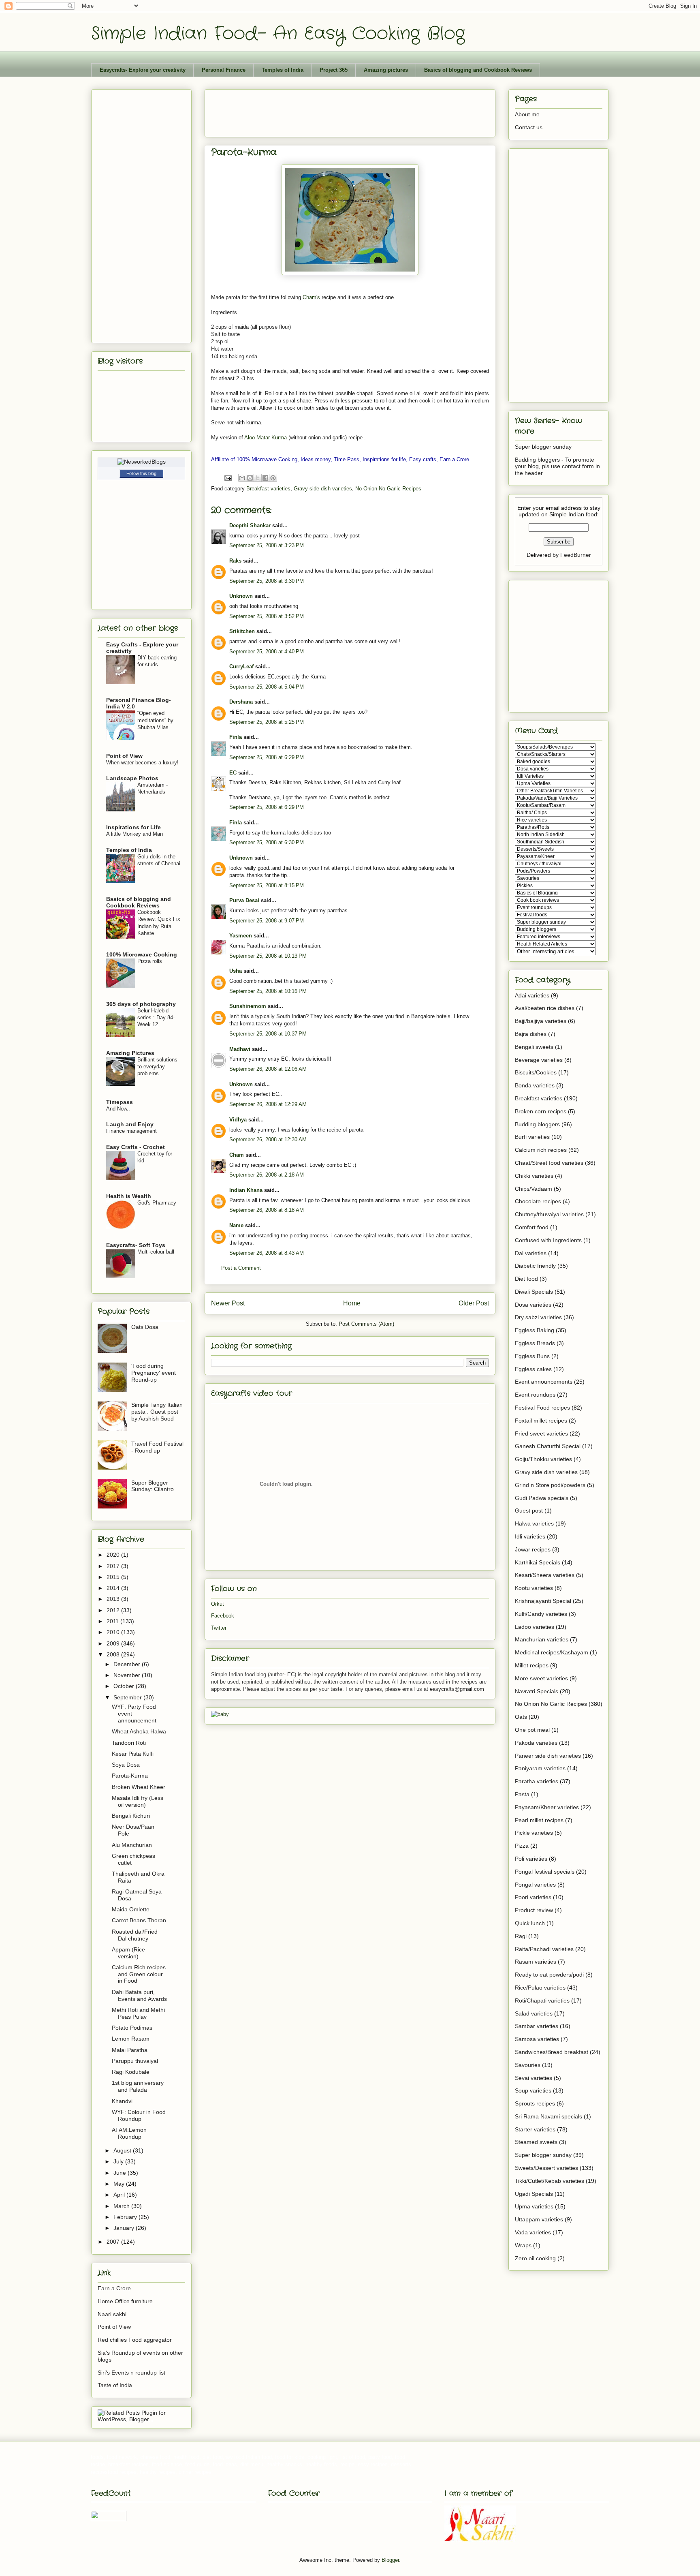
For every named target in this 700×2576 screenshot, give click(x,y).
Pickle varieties (534, 1833)
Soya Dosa (126, 1765)
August (123, 2150)
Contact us (529, 127)
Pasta (522, 1794)
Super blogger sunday (543, 447)
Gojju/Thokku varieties (543, 1459)
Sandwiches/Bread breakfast (552, 2052)
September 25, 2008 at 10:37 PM (268, 1034)
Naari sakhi (112, 2314)
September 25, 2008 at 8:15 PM (267, 885)
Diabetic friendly (535, 1266)
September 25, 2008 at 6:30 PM (267, 842)
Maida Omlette (131, 1909)
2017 (114, 1566)
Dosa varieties (533, 1305)
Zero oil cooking (535, 2258)
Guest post (529, 1511)
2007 (114, 2242)
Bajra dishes (531, 1034)
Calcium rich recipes (541, 1150)
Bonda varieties (535, 1085)
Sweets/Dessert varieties (546, 2168)
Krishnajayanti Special (543, 1601)
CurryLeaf (241, 666)
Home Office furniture (125, 2301)
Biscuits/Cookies (536, 1072)
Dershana (241, 702)
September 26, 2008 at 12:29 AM (268, 1104)
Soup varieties (533, 2090)
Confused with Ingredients (548, 1240)
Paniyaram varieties (540, 1768)
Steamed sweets (536, 2142)
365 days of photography (141, 1004)
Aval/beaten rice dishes (545, 1008)
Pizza (522, 1846)
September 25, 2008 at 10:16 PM (268, 991)
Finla (236, 737)
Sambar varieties (537, 2026)
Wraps (523, 2245)
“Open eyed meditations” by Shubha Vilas (155, 720)
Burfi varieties (532, 1137)
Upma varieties (534, 2206)
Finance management (131, 1131)
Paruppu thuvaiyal (135, 2061)
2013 (114, 1599)
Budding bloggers (537, 1124)
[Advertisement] (359, 111)
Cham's (311, 297)
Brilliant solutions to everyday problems (157, 1067)
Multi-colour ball (156, 1252)
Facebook (223, 1616)
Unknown (241, 596)
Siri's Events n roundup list (131, 2373)
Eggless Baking (535, 1330)
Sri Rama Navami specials (548, 2116)
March (122, 2206)
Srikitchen (242, 631)
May (120, 2184)
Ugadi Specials (534, 2194)
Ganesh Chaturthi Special (548, 1446)
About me (527, 114)
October (125, 1686)
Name (236, 1225)
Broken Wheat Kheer (139, 1787)
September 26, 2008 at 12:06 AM (268, 1069)
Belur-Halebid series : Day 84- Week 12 (156, 1018)
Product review (534, 1910)
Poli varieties (531, 1859)
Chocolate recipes (538, 1201)
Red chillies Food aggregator (135, 2340)
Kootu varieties (534, 1588)
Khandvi (122, 2101)
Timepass (120, 1102)
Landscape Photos (132, 778)
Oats (521, 1717)
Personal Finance (224, 70)
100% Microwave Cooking (142, 954)
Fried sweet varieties (541, 1433)
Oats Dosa (145, 1327)
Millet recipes (532, 1665)
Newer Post (228, 1303)
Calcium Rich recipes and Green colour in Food (139, 1974)
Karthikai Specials (538, 1562)
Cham (237, 1155)
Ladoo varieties (535, 1627)
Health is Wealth (129, 1196)
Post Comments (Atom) (366, 1324)
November (128, 1675)
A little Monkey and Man (134, 834)
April (120, 2195)
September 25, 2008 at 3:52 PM (267, 616)
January (125, 2228)
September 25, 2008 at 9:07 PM (267, 921)
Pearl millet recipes (539, 1820)
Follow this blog (141, 473)
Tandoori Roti (129, 1743)
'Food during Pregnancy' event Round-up (154, 1373)
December (128, 1664)
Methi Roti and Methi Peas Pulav (138, 2013)
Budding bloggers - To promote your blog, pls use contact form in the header (557, 466)
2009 (114, 1643)
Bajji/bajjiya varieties (541, 1021)
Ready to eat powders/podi (549, 1975)
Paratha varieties (537, 1781)
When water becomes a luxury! (142, 763)
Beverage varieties (539, 1060)
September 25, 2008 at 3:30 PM (267, 581)
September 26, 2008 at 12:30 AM (268, 1139)
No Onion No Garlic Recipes (388, 489)
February (126, 2217)
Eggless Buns (532, 1356)
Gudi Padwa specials (542, 1498)
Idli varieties (530, 1536)
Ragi (521, 1936)
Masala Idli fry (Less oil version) (138, 1801)
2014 (114, 1588)
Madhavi (240, 1049)
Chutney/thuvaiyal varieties (549, 1214)
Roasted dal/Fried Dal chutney (135, 1935)
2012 (114, 1610)
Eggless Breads (535, 1343)
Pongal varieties (535, 1885)
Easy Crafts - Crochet (136, 1147)
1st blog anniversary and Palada (138, 2086)
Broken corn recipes (541, 1111)
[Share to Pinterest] (273, 478)
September (128, 1697)
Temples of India (283, 70)
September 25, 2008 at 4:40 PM (267, 651)
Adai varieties (532, 995)
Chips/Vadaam (534, 1189)
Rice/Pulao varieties (540, 1988)
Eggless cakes (533, 1369)
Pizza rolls (150, 961)
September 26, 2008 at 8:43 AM (267, 1253)
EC (233, 773)
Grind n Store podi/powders (550, 1485)
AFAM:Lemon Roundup (129, 2133)
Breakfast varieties (268, 489)
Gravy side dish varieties (323, 489)
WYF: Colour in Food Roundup (139, 2115)
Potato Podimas (132, 2028)
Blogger (390, 2560)
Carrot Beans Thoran (139, 1920)
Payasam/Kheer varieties (547, 1807)
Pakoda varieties (536, 1743)
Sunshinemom (248, 1006)
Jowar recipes (533, 1549)
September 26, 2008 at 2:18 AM (267, 1175)
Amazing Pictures (130, 1053)
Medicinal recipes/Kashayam (552, 1652)
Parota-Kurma (130, 1776)
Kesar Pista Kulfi (133, 1754)
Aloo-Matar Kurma (266, 438)
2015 (114, 1577)
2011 (113, 1621)
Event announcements (544, 1382)
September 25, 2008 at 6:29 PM (267, 757)
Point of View (124, 756)
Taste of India (115, 2385)
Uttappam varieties (539, 2219)
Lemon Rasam (131, 2039)
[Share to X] (258, 478)
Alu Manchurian (132, 1845)
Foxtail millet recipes (541, 1421)
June (121, 2173)
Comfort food (532, 1227)
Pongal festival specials (545, 1872)
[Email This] (242, 478)
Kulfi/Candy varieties (541, 1614)
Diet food (526, 1279)
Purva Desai (244, 900)
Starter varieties (535, 2129)
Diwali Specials (534, 1292)
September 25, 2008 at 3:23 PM (267, 545)
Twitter (219, 1628)
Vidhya (238, 1120)
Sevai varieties (534, 2078)
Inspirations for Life (133, 827)
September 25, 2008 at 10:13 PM (268, 956)
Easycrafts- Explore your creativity (143, 70)
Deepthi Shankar (250, 525)
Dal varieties (531, 1253)
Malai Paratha (130, 2050)
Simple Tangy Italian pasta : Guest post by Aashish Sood (157, 1412)
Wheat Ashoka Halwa (139, 1731)
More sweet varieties (541, 1678)
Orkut (218, 1604)
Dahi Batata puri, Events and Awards (139, 1995)
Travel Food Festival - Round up (157, 1447)
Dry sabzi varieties (538, 1317)
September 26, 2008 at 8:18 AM (267, 1210)
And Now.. (118, 1109)
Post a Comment (241, 1268)
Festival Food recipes (542, 1408)
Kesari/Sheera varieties (545, 1575)
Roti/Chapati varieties (542, 2000)
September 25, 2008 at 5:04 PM (267, 687)
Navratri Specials (537, 1691)
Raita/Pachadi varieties (544, 1949)
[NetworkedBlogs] (142, 462)
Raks (235, 561)
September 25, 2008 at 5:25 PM (267, 722)
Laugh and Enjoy (130, 1124)
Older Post (474, 1303)
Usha (236, 971)
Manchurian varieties (542, 1639)
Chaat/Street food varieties (549, 1163)
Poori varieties (533, 1897)
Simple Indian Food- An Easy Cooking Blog (278, 34)
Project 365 (334, 70)
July (119, 2161)
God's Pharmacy (157, 1203)
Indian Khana (246, 1190)
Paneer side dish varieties (548, 1756)
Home (352, 1303)
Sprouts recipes (535, 2103)
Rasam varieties (536, 1962)
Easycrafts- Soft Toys (136, 1245)
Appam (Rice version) (128, 1953)
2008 (114, 1654)
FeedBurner (576, 555)
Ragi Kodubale (131, 2072)
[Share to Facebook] (265, 478)
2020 (114, 1555)
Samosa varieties (537, 2039)
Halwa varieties (534, 1523)
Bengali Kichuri (131, 1816)
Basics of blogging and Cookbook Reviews (478, 70)
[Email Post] (227, 478)
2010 (114, 1632)
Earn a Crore (114, 2288)
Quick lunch (530, 1923)
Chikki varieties (534, 1176)
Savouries (528, 2065)
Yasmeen (241, 936)
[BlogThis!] (250, 478)
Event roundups (535, 1395)
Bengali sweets (534, 1047)
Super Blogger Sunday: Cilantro (153, 1486)
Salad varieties (534, 2013)
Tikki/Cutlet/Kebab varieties (550, 2181)
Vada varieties (533, 2232)
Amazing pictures (386, 70)
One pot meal (532, 1730)
